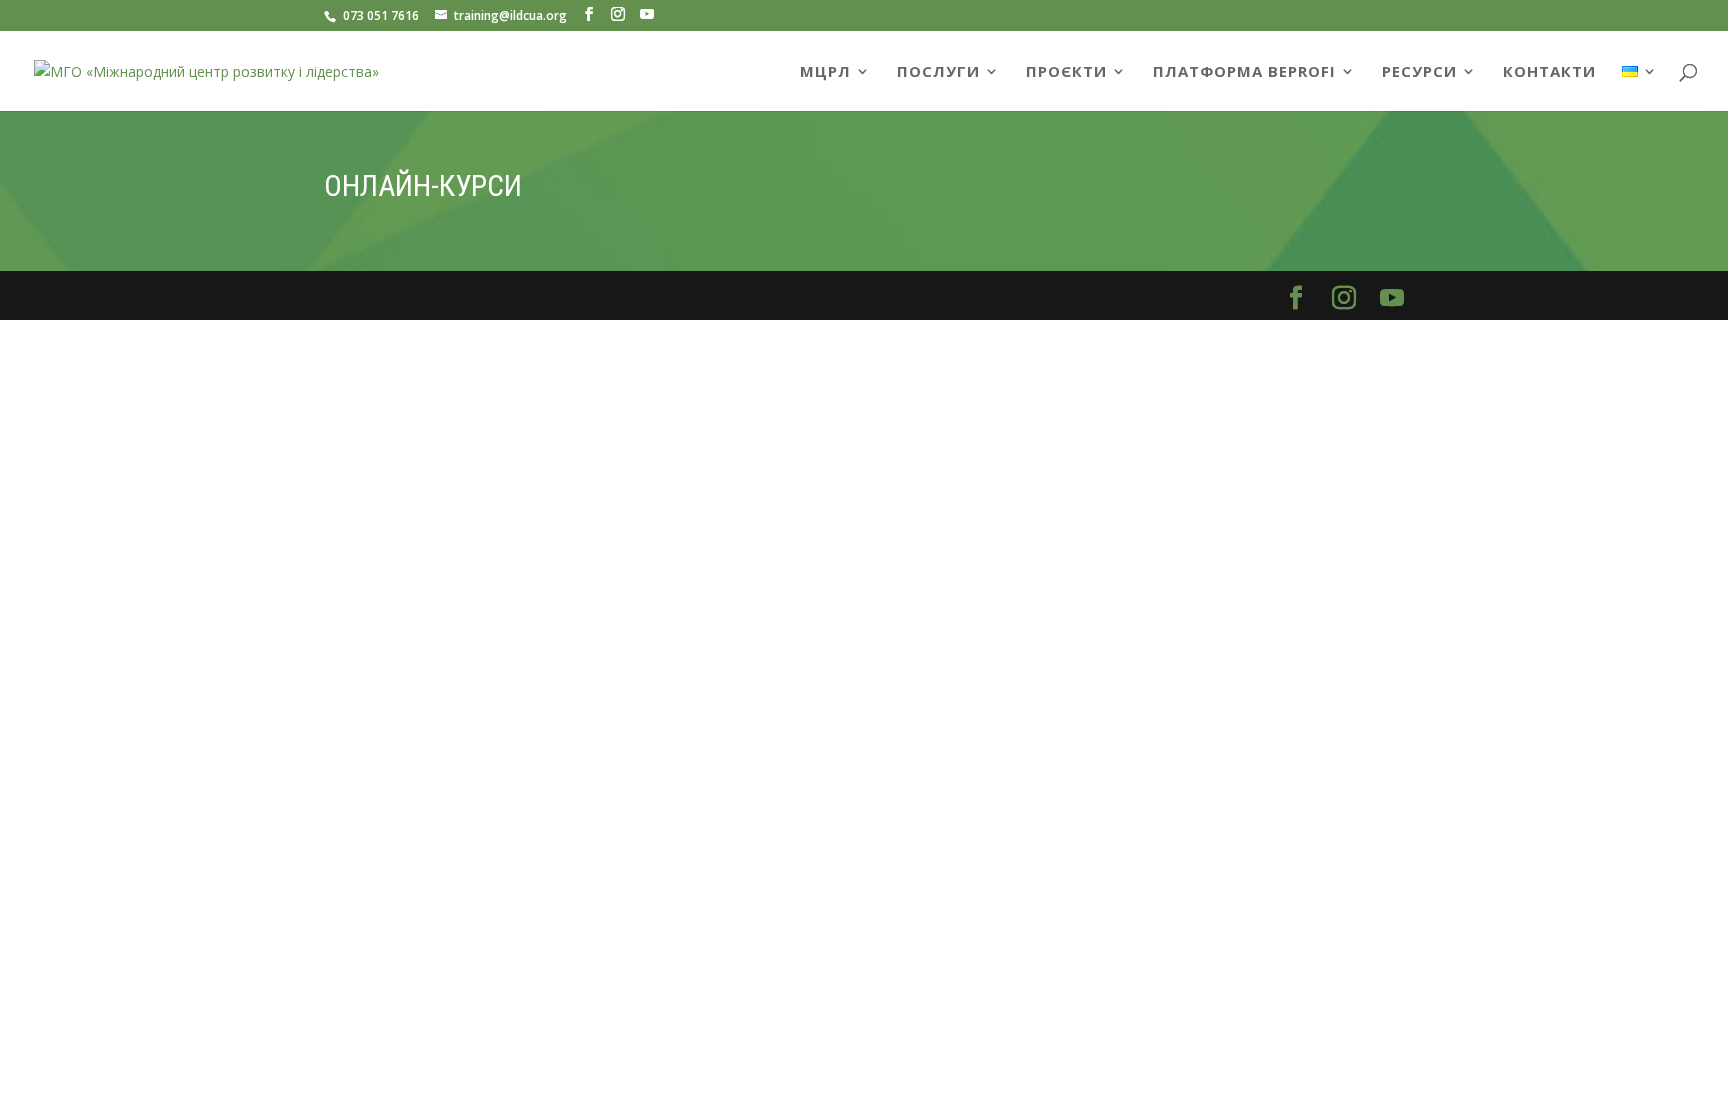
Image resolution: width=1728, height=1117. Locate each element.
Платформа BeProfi (1244, 72)
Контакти (1549, 72)
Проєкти (1066, 72)
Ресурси (1419, 72)
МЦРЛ (825, 72)
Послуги (938, 72)
